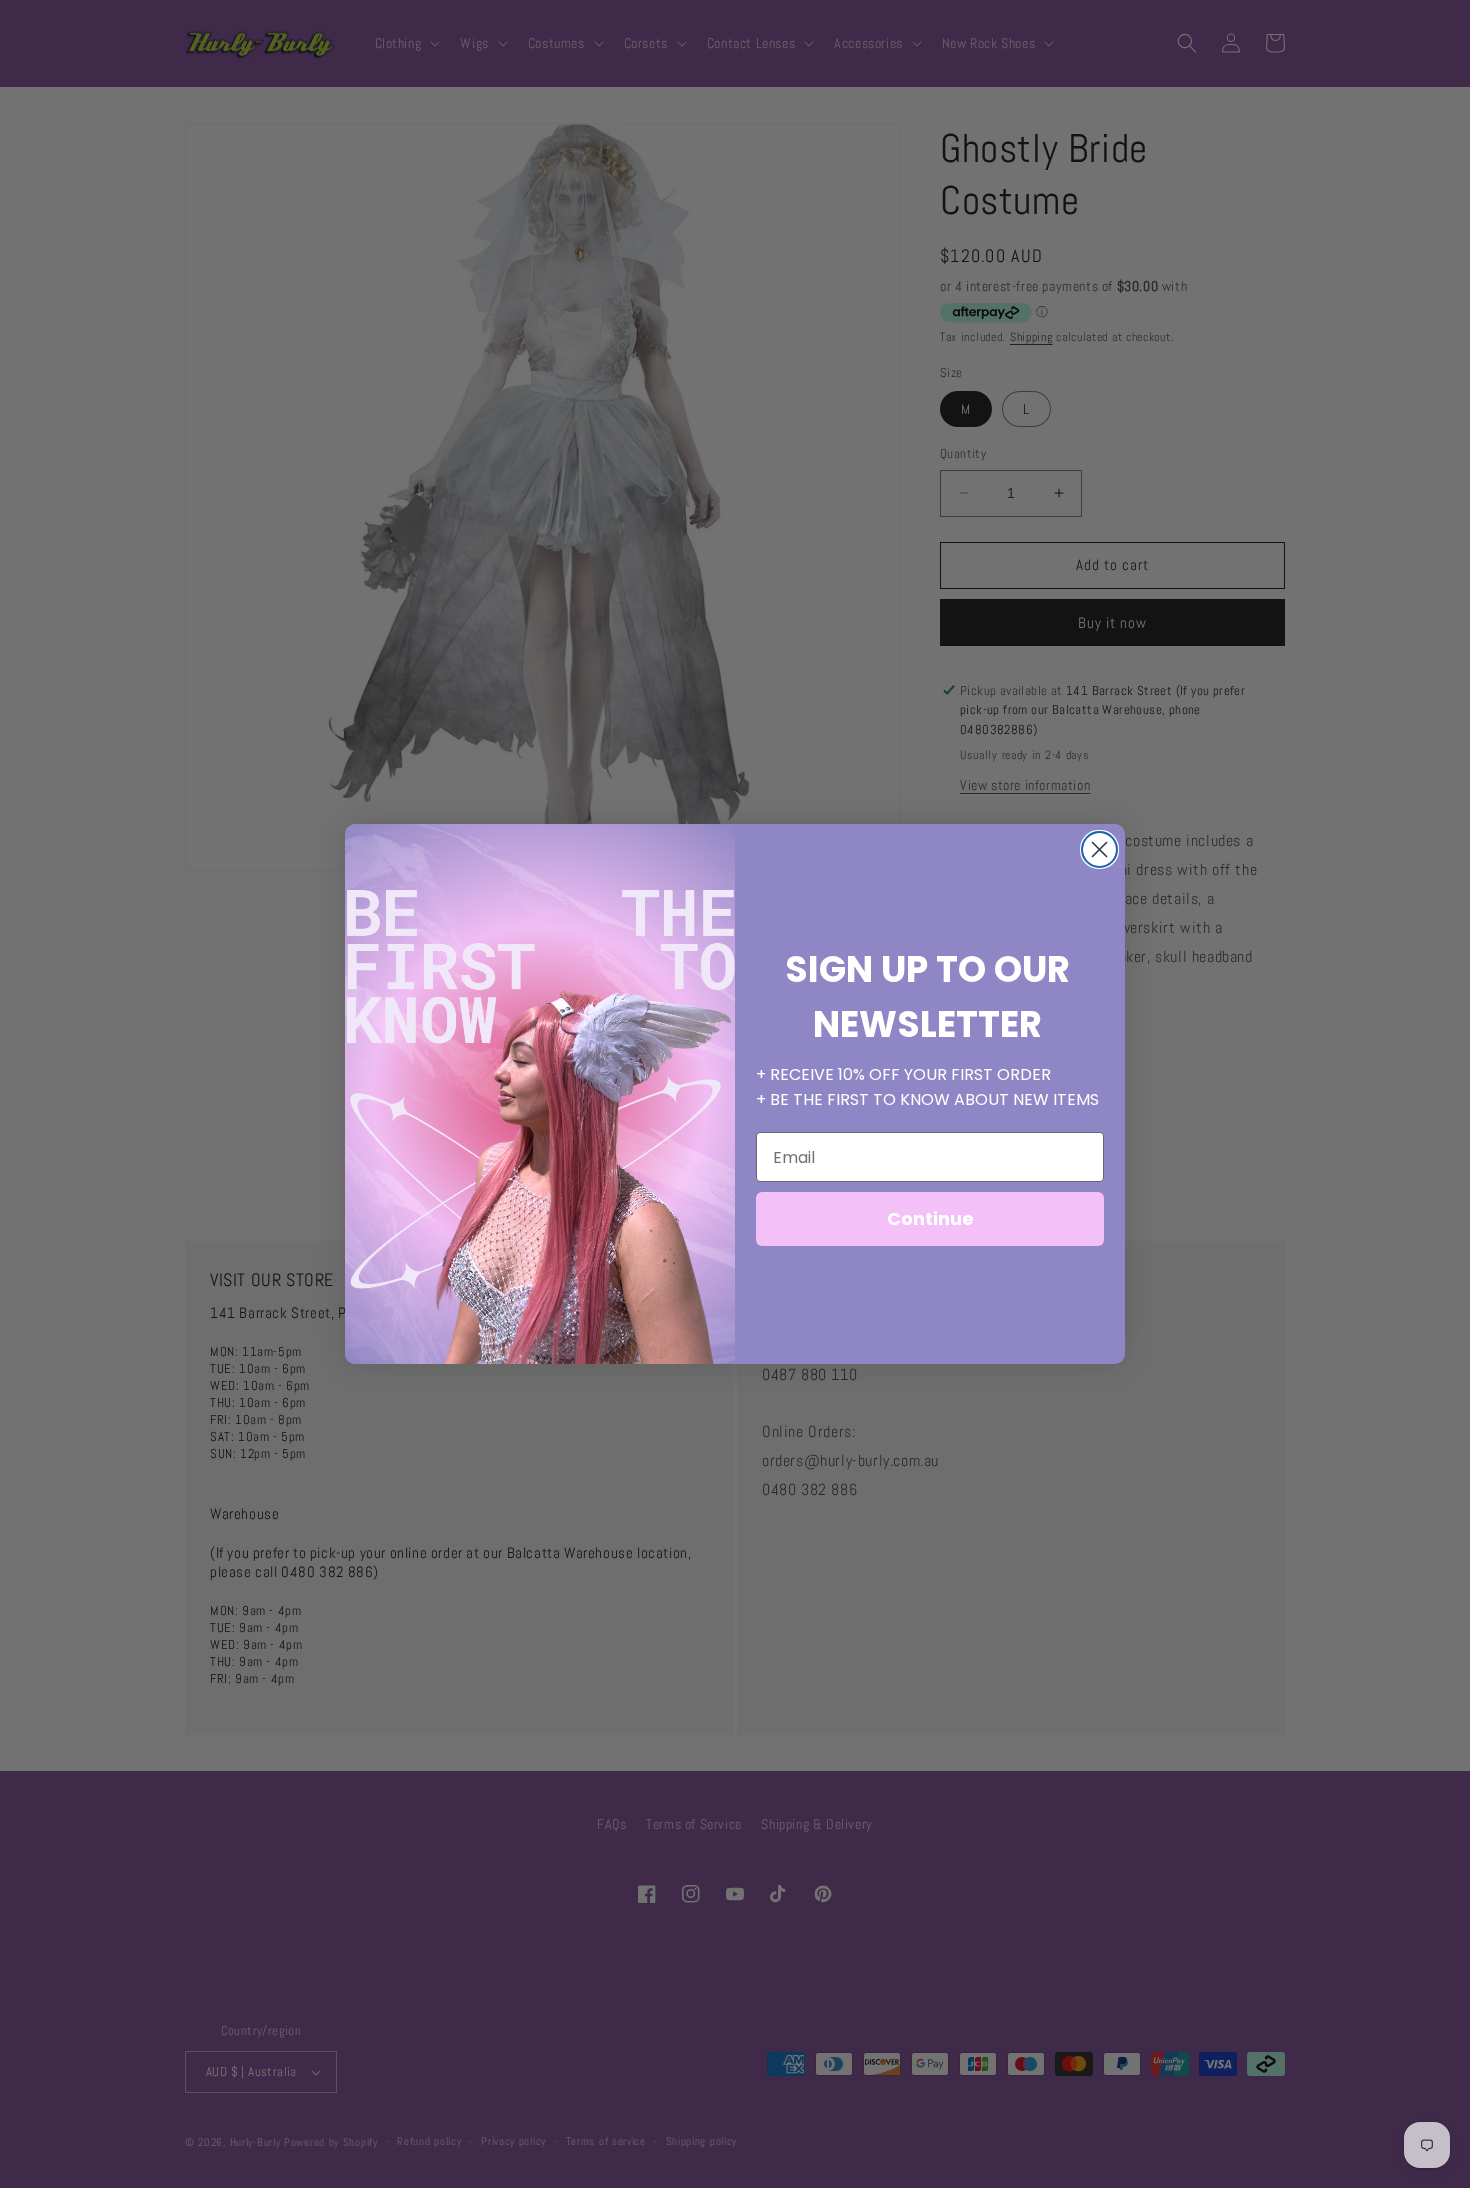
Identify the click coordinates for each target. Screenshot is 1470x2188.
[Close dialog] (1099, 849)
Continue (930, 1218)
